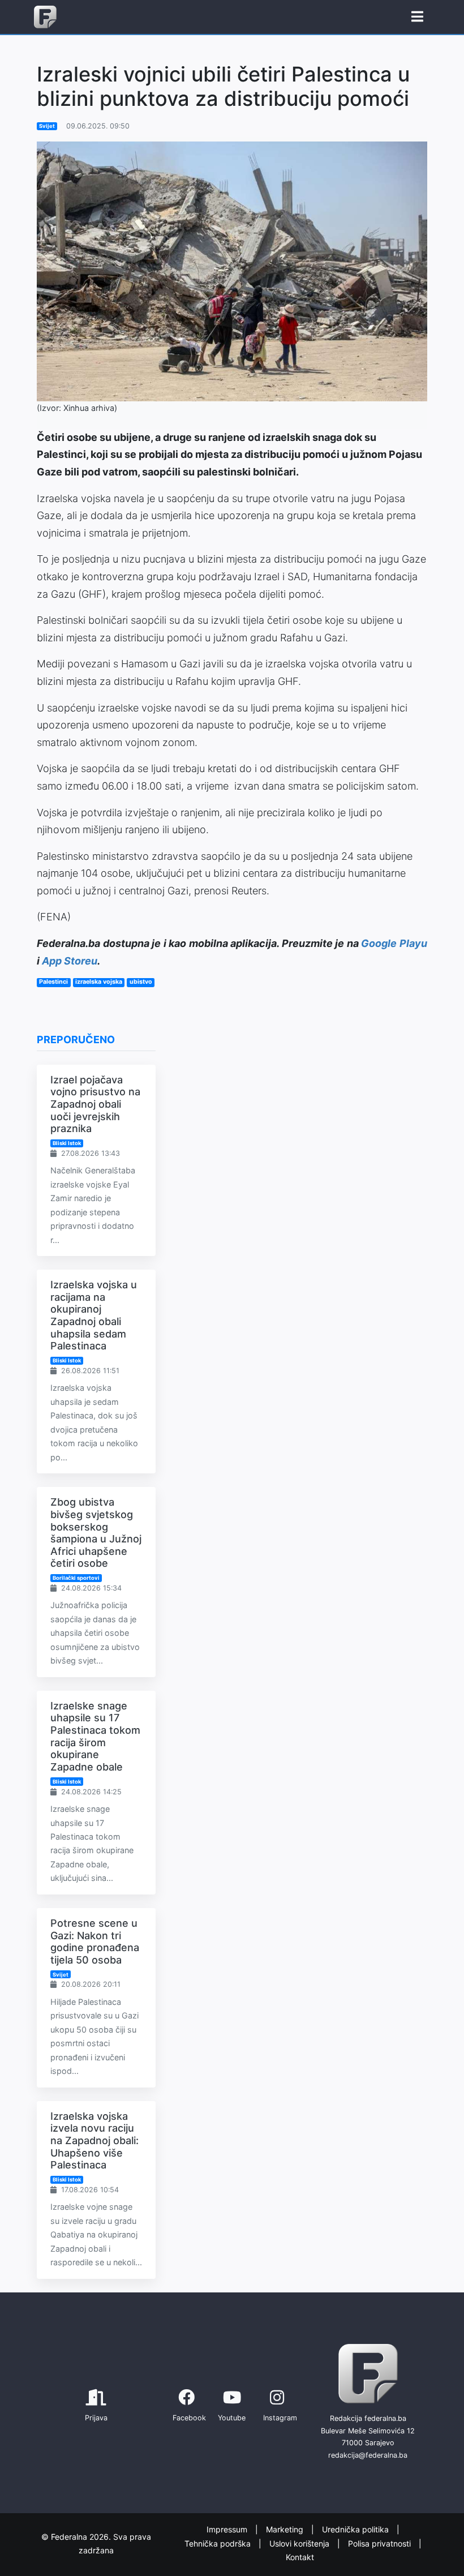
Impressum (228, 2530)
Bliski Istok (67, 1143)
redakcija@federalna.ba (368, 2455)
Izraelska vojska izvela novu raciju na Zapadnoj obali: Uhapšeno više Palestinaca (94, 2140)
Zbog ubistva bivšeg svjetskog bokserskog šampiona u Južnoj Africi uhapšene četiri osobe (96, 1533)
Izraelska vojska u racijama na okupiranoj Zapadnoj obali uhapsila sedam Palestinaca (94, 1315)
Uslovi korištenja (300, 2543)
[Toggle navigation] (417, 17)
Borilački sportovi (76, 1578)
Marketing (286, 2530)
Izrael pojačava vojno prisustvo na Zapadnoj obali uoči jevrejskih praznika (95, 1104)
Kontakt (300, 2558)
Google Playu (394, 943)
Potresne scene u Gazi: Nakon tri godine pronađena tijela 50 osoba (95, 1941)
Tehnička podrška (219, 2543)
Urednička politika (356, 2530)
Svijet (47, 126)
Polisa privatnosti (381, 2543)
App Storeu (70, 961)
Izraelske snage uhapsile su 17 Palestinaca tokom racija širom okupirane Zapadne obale (95, 1736)
